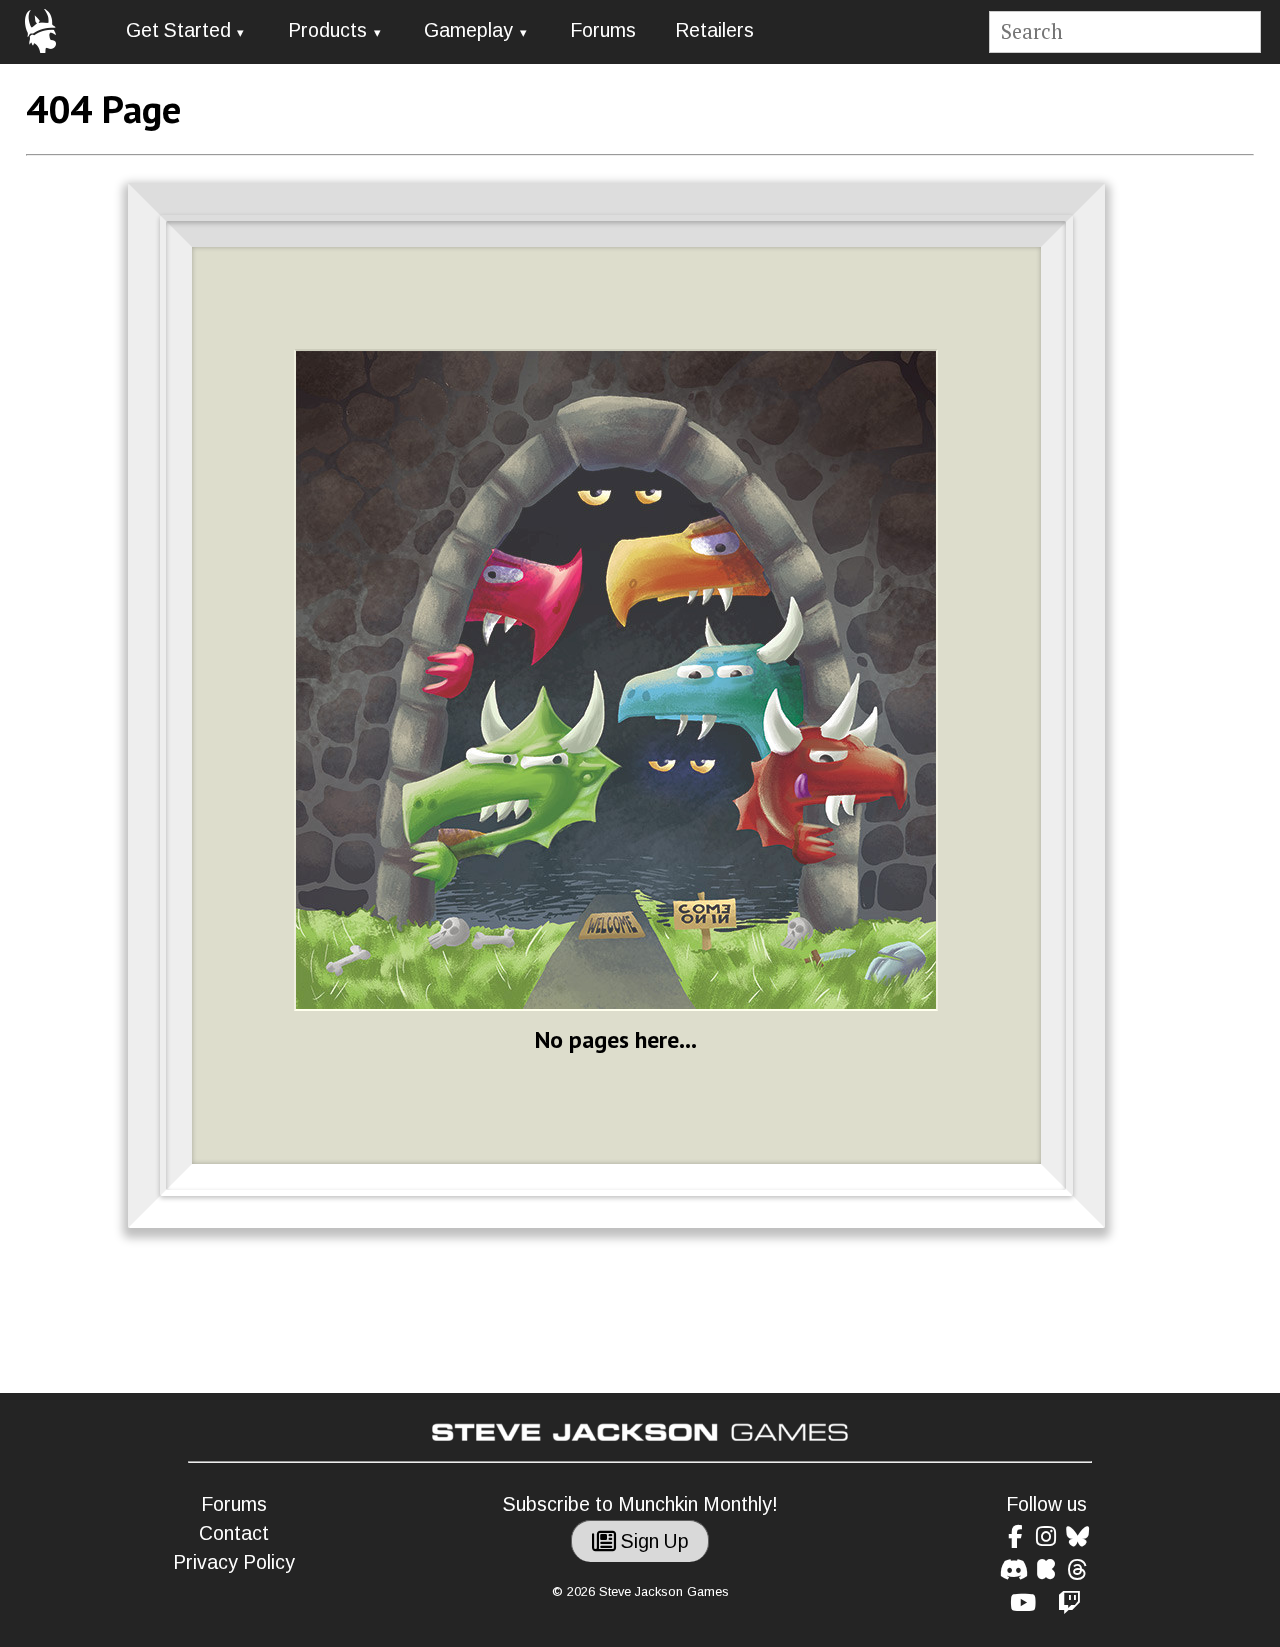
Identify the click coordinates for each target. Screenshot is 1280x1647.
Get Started (178, 30)
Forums (603, 30)
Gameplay (468, 30)
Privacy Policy (234, 1562)
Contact (234, 1533)
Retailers (714, 30)
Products (327, 30)
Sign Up (652, 1541)
